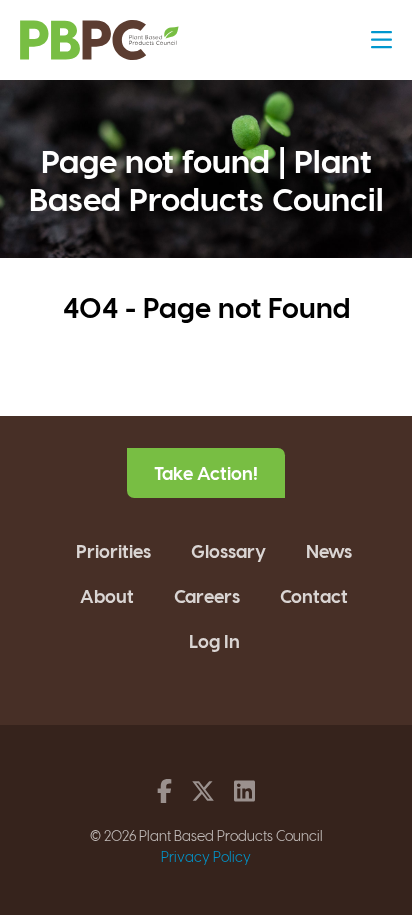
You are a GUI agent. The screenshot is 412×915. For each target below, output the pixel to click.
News (329, 550)
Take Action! (206, 472)
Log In (214, 640)
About (107, 595)
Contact (314, 595)
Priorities (113, 550)
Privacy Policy (206, 856)
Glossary (228, 550)
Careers (207, 595)
